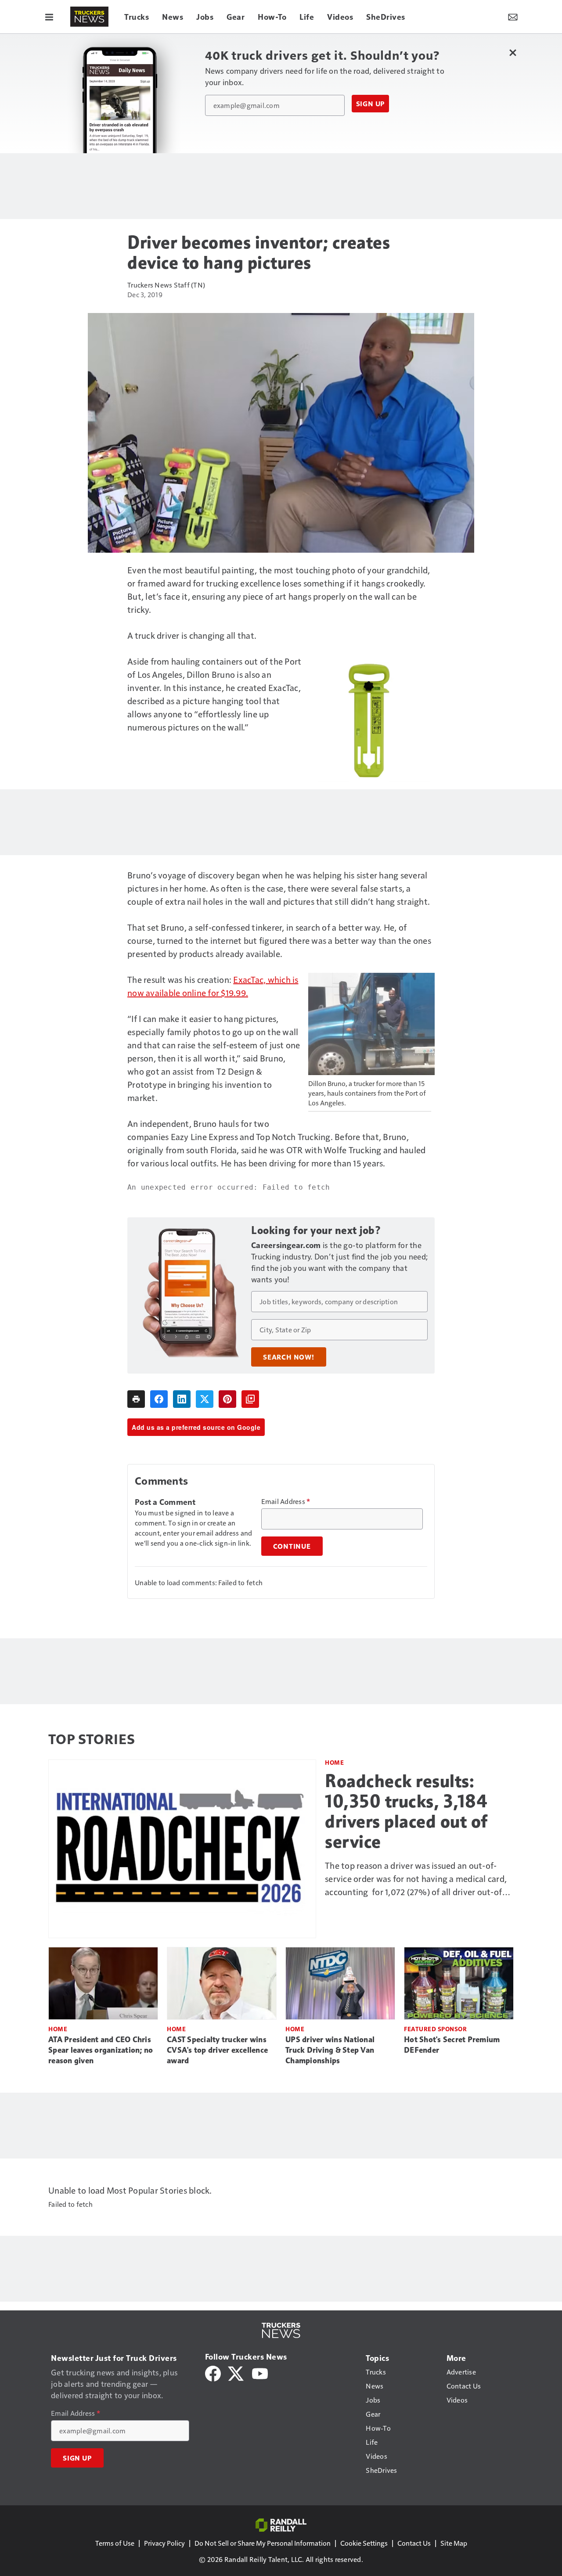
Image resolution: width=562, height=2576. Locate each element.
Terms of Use (115, 2543)
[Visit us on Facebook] (213, 2373)
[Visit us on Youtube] (260, 2373)
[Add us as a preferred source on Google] (250, 1399)
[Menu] (49, 17)
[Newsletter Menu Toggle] (513, 17)
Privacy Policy (164, 2543)
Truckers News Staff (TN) (166, 285)
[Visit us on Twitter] (236, 2373)
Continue (292, 1546)
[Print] (136, 1399)
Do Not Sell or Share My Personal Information (263, 2543)
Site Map (454, 2543)
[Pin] (227, 1399)
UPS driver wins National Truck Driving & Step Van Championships (330, 2050)
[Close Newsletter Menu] (513, 52)
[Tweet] (205, 1399)
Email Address (286, 1501)
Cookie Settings (364, 2543)
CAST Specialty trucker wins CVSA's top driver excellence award (217, 2050)
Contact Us (414, 2543)
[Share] (159, 1399)
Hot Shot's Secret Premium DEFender (452, 2045)
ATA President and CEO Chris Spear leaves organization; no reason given (101, 2050)
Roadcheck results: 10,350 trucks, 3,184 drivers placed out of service (406, 1811)
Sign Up (371, 104)
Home (334, 1762)
